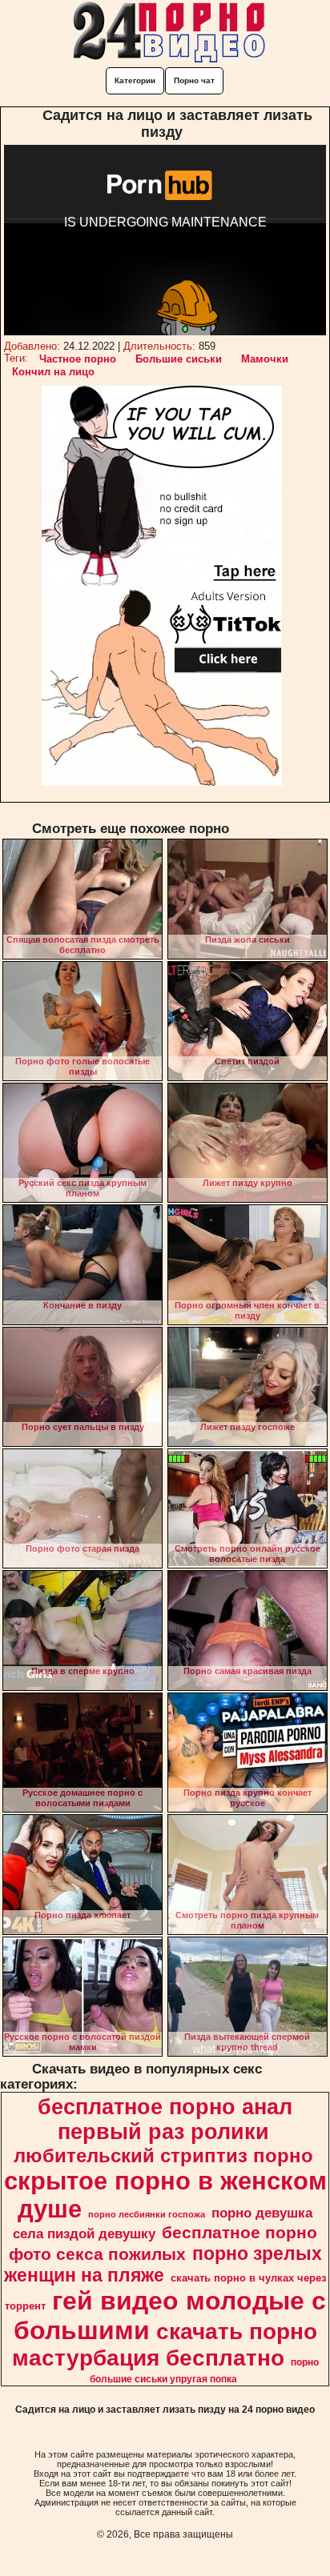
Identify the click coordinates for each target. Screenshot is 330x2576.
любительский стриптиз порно (163, 2155)
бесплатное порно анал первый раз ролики (165, 2119)
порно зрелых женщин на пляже (163, 2264)
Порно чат (194, 80)
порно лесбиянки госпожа (147, 2214)
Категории (135, 80)
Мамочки (265, 359)
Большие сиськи (179, 359)
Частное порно (78, 359)
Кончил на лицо (53, 372)
